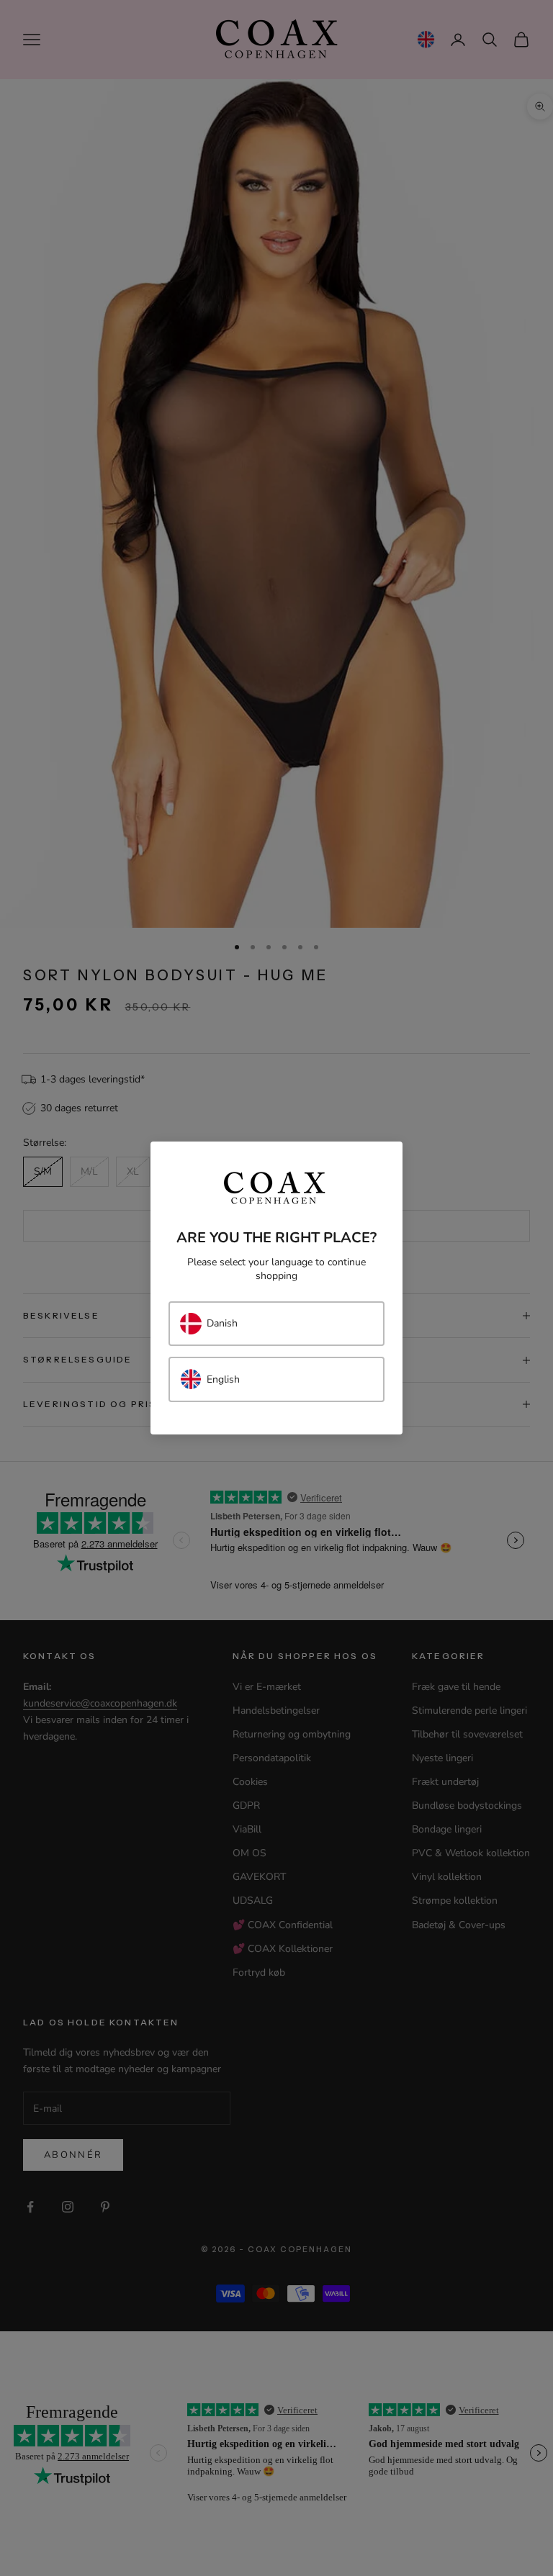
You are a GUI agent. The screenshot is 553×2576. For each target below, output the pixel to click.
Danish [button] (222, 1323)
